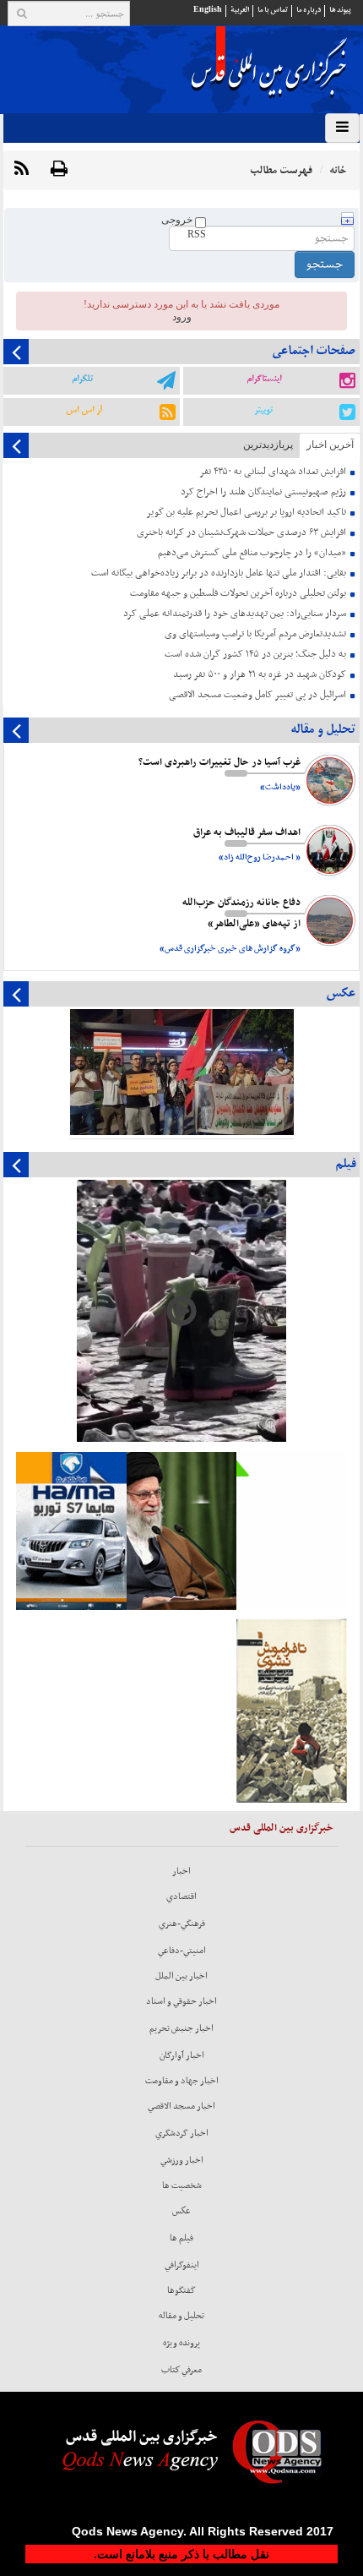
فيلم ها (181, 2238)
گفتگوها (181, 2290)
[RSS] (22, 169)
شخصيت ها (182, 2186)
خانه (338, 170)
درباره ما (309, 10)
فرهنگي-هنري (182, 1924)
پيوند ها (340, 10)
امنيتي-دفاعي (182, 1951)
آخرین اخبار (330, 445)
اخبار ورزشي (182, 2160)
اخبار (181, 1871)
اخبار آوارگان (182, 2055)
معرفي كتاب (181, 2370)
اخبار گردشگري (182, 2133)
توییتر (263, 410)
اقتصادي (181, 1897)
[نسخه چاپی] (59, 169)
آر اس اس (84, 410)
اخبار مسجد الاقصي (181, 2106)
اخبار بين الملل (181, 1976)
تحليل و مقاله (181, 2316)
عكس (181, 2211)
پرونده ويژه (181, 2343)
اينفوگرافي (182, 2265)
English (208, 10)
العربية (240, 10)
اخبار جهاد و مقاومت (182, 2081)
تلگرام (82, 379)
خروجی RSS (184, 227)
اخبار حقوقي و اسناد (181, 2001)
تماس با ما (273, 10)
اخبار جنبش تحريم (181, 2028)
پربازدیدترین (268, 445)
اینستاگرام (264, 379)
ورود (182, 317)
